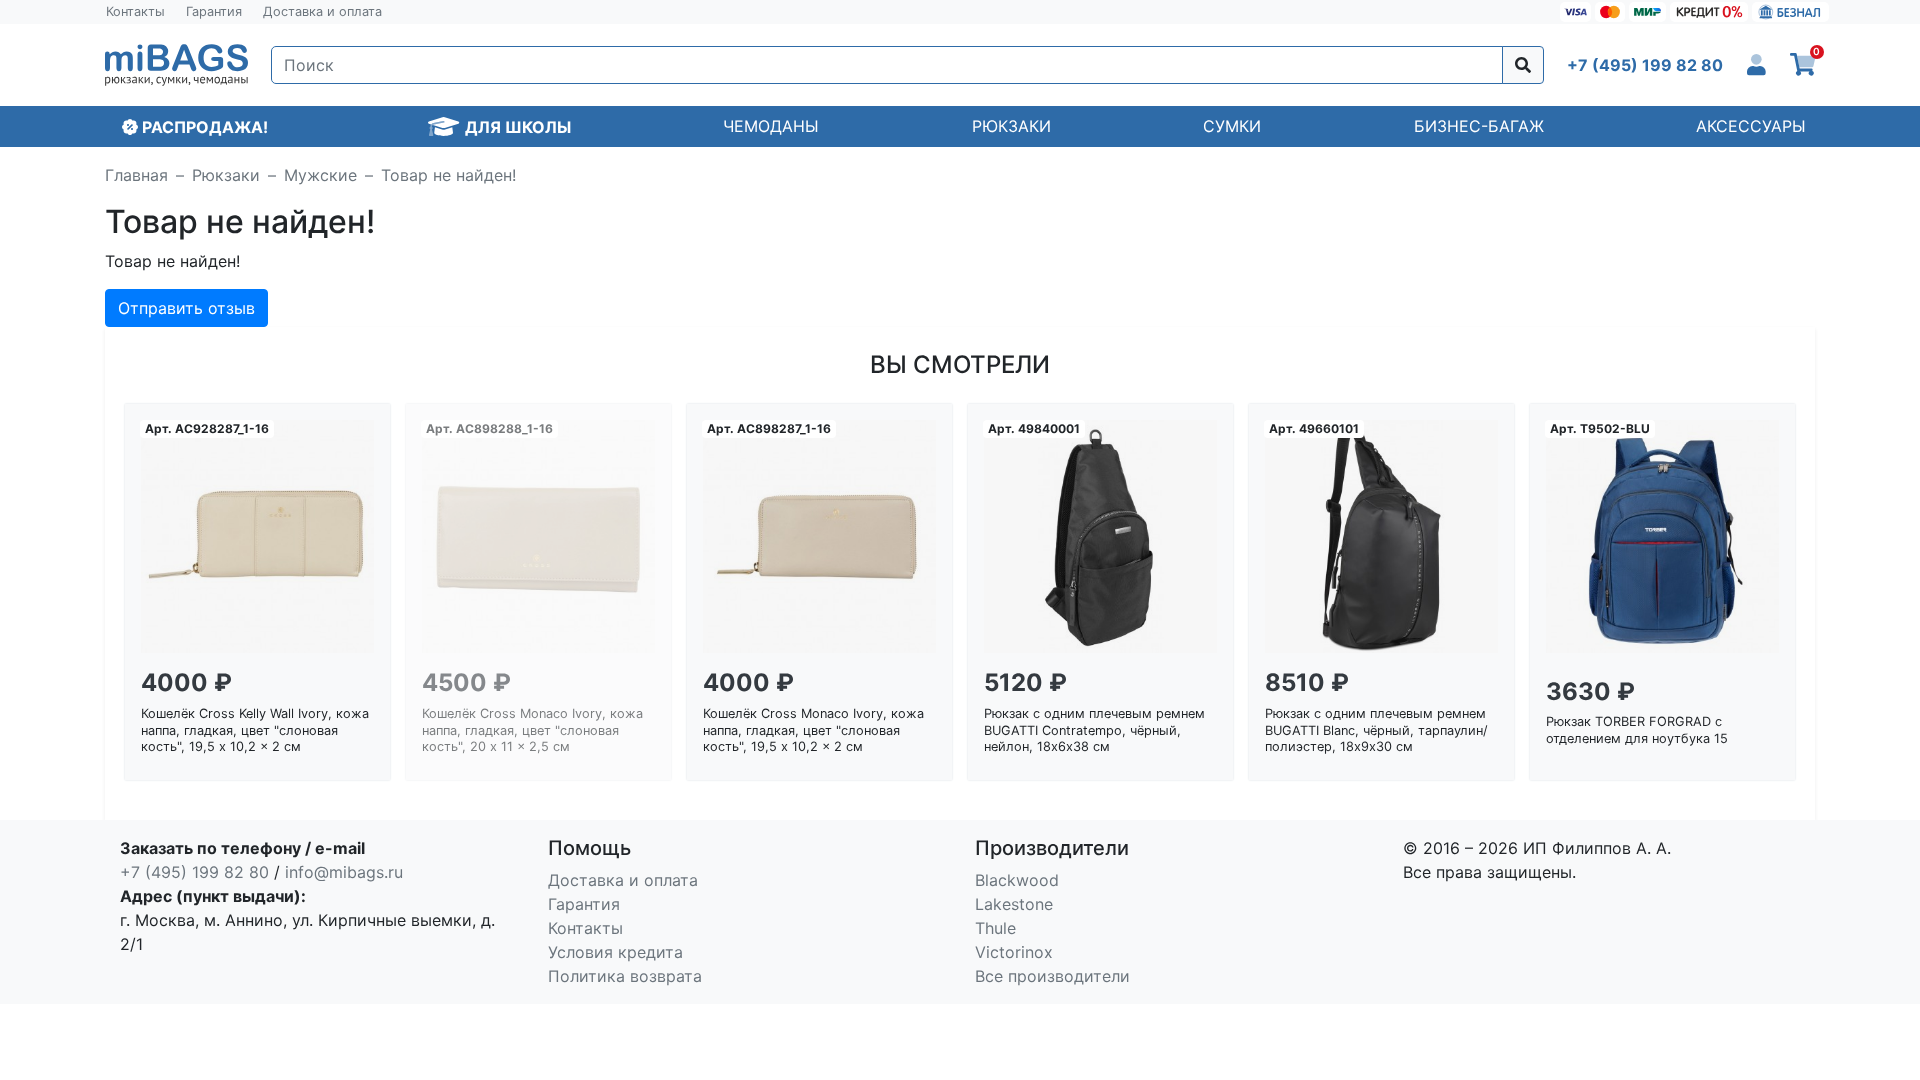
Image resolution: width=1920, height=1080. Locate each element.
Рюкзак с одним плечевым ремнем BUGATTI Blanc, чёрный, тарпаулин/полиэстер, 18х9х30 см (1376, 730)
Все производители (1052, 976)
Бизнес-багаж (1479, 126)
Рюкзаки (1011, 126)
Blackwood (1017, 880)
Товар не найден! (448, 175)
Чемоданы (771, 126)
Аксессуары (1751, 126)
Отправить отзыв (186, 308)
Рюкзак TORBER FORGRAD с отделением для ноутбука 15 (1637, 730)
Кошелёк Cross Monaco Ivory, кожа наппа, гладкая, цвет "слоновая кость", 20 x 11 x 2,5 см (532, 730)
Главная (136, 175)
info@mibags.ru (344, 872)
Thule (995, 928)
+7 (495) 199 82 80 (194, 872)
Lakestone (1014, 904)
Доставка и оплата (322, 11)
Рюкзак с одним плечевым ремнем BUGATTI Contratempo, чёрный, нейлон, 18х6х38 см (1094, 730)
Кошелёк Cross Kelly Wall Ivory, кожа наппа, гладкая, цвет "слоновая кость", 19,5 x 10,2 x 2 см (255, 730)
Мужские (320, 175)
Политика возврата (625, 976)
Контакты (135, 11)
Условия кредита (615, 952)
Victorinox (1014, 952)
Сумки (1232, 126)
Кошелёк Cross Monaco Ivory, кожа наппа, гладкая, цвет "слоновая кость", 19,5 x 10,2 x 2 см (813, 730)
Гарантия (214, 11)
